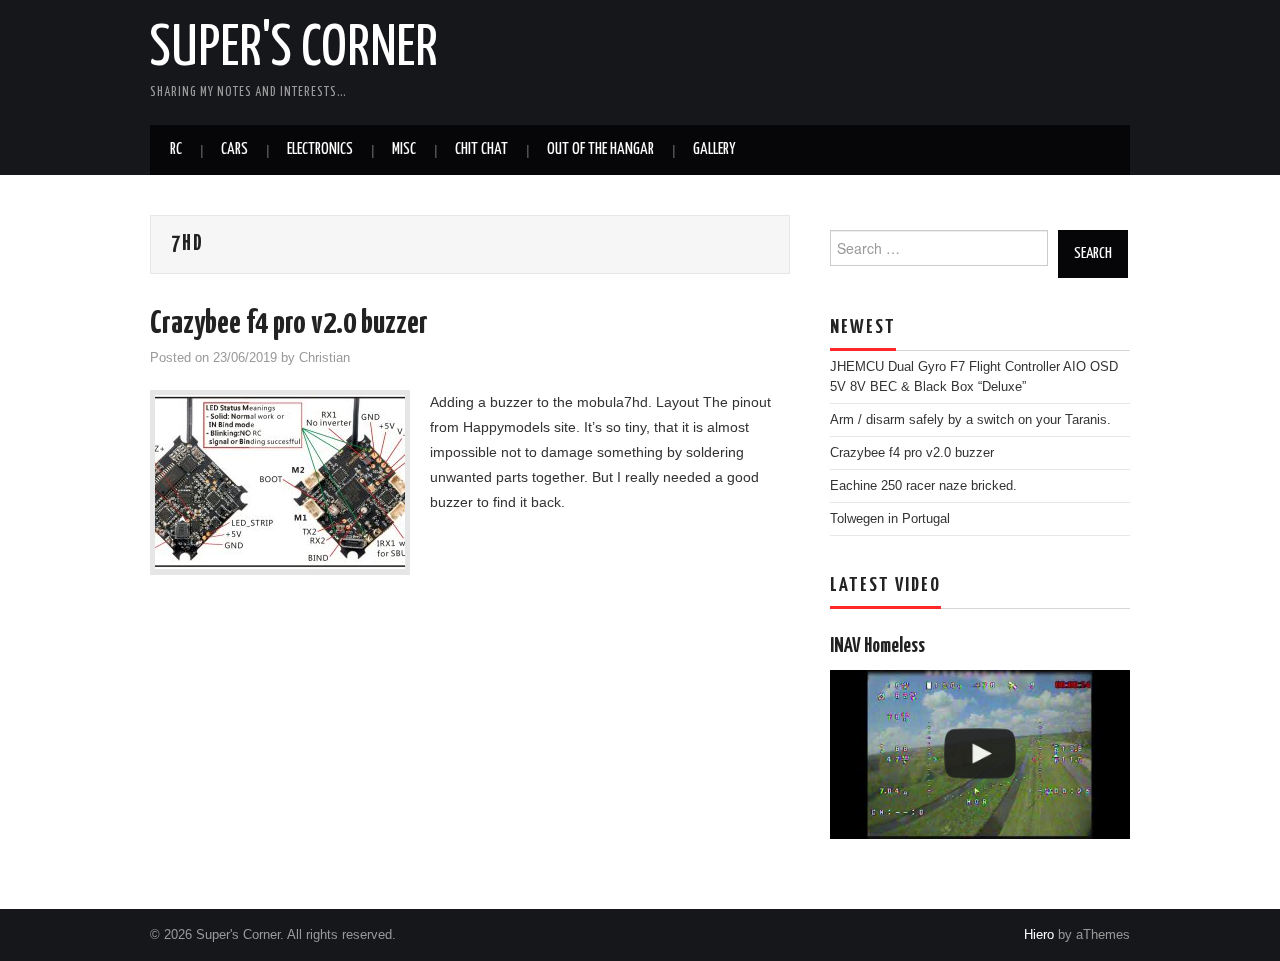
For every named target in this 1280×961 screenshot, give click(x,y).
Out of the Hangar (600, 149)
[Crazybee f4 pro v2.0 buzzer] (280, 482)
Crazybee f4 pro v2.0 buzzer (289, 324)
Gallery (714, 149)
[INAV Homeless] (980, 754)
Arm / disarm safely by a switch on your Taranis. (970, 420)
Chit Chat (481, 149)
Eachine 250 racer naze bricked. (923, 486)
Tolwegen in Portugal (890, 519)
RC (176, 149)
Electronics (320, 149)
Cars (234, 149)
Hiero (1039, 935)
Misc (404, 149)
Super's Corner (294, 49)
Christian (324, 358)
